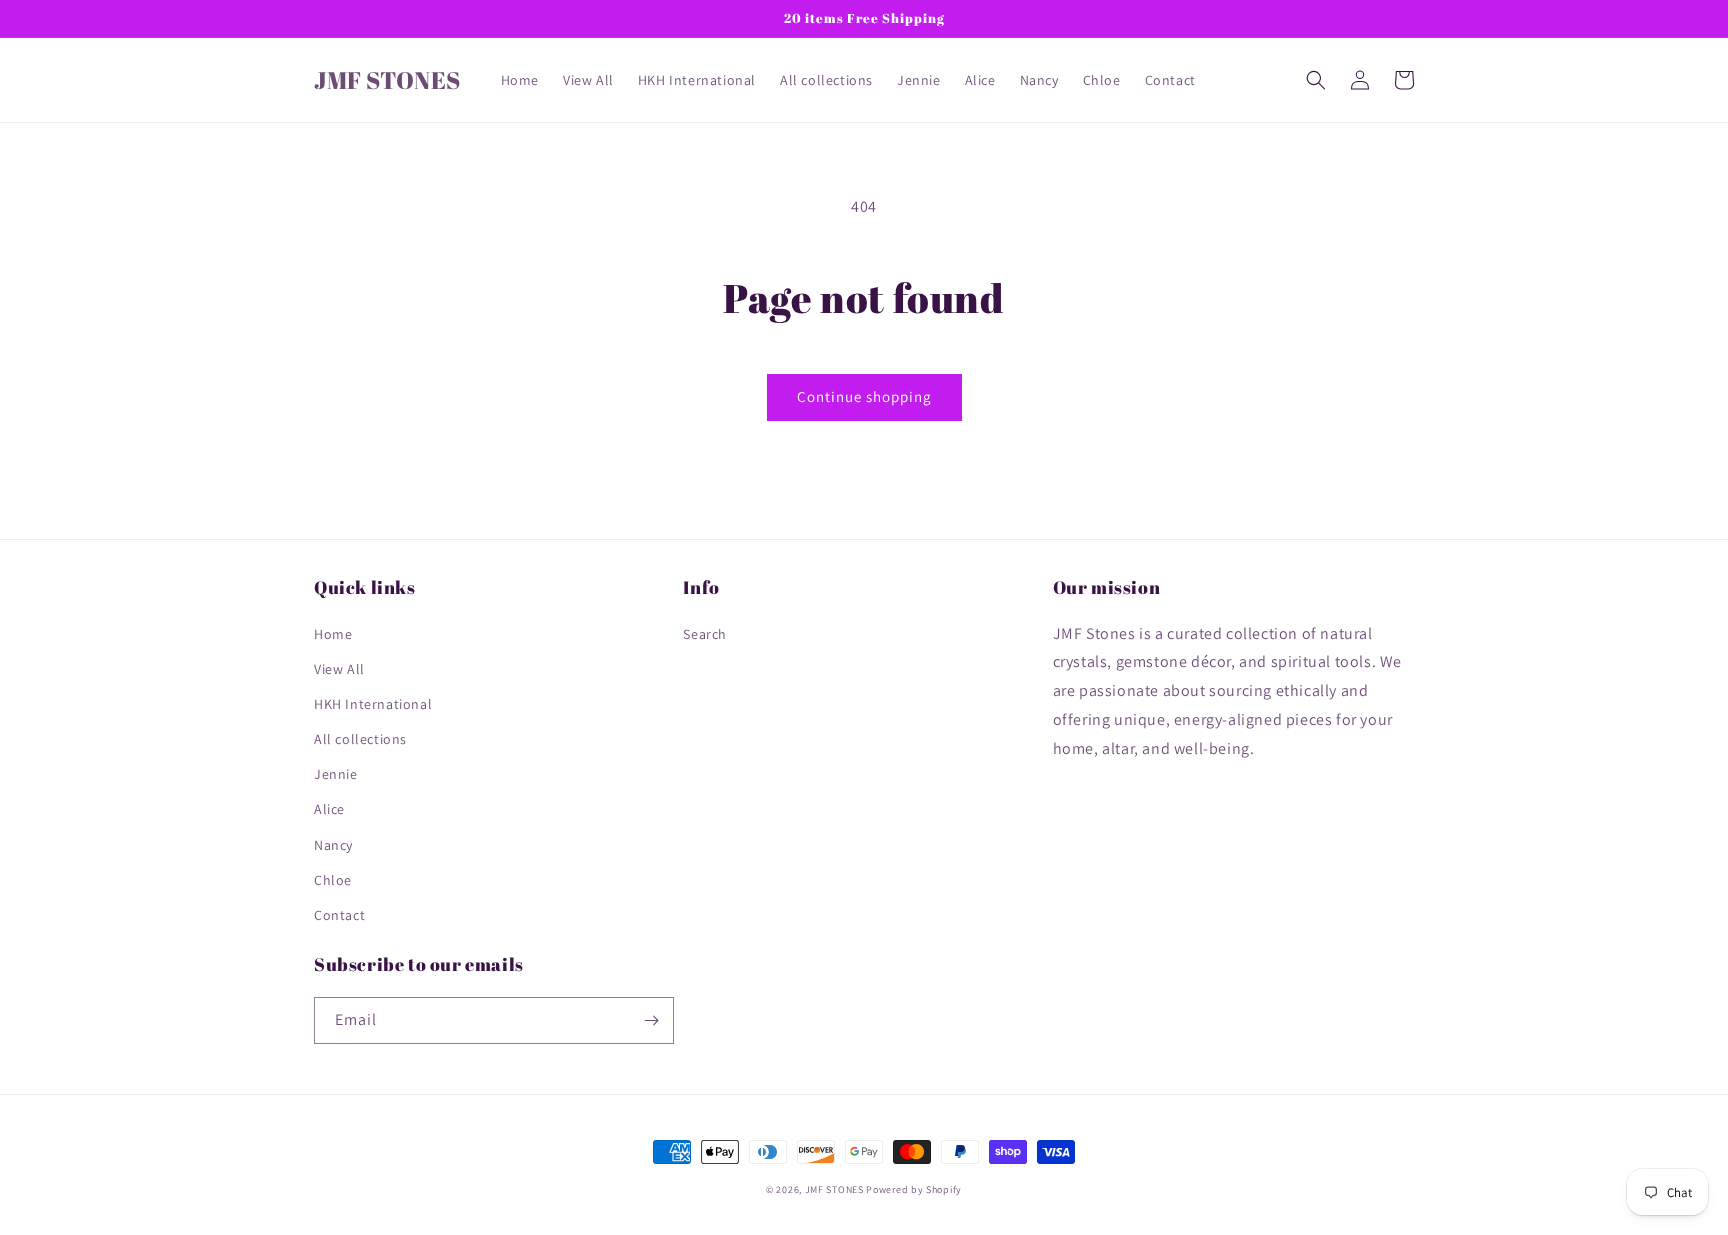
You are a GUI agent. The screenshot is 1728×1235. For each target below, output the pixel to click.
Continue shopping (864, 396)
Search (705, 634)
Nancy (333, 845)
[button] (1316, 80)
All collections (360, 739)
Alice (329, 809)
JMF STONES (834, 1189)
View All (339, 669)
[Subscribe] (651, 1020)
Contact (339, 915)
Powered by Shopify (914, 1189)
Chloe (333, 880)
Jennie (336, 774)
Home (333, 634)
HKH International (373, 704)
